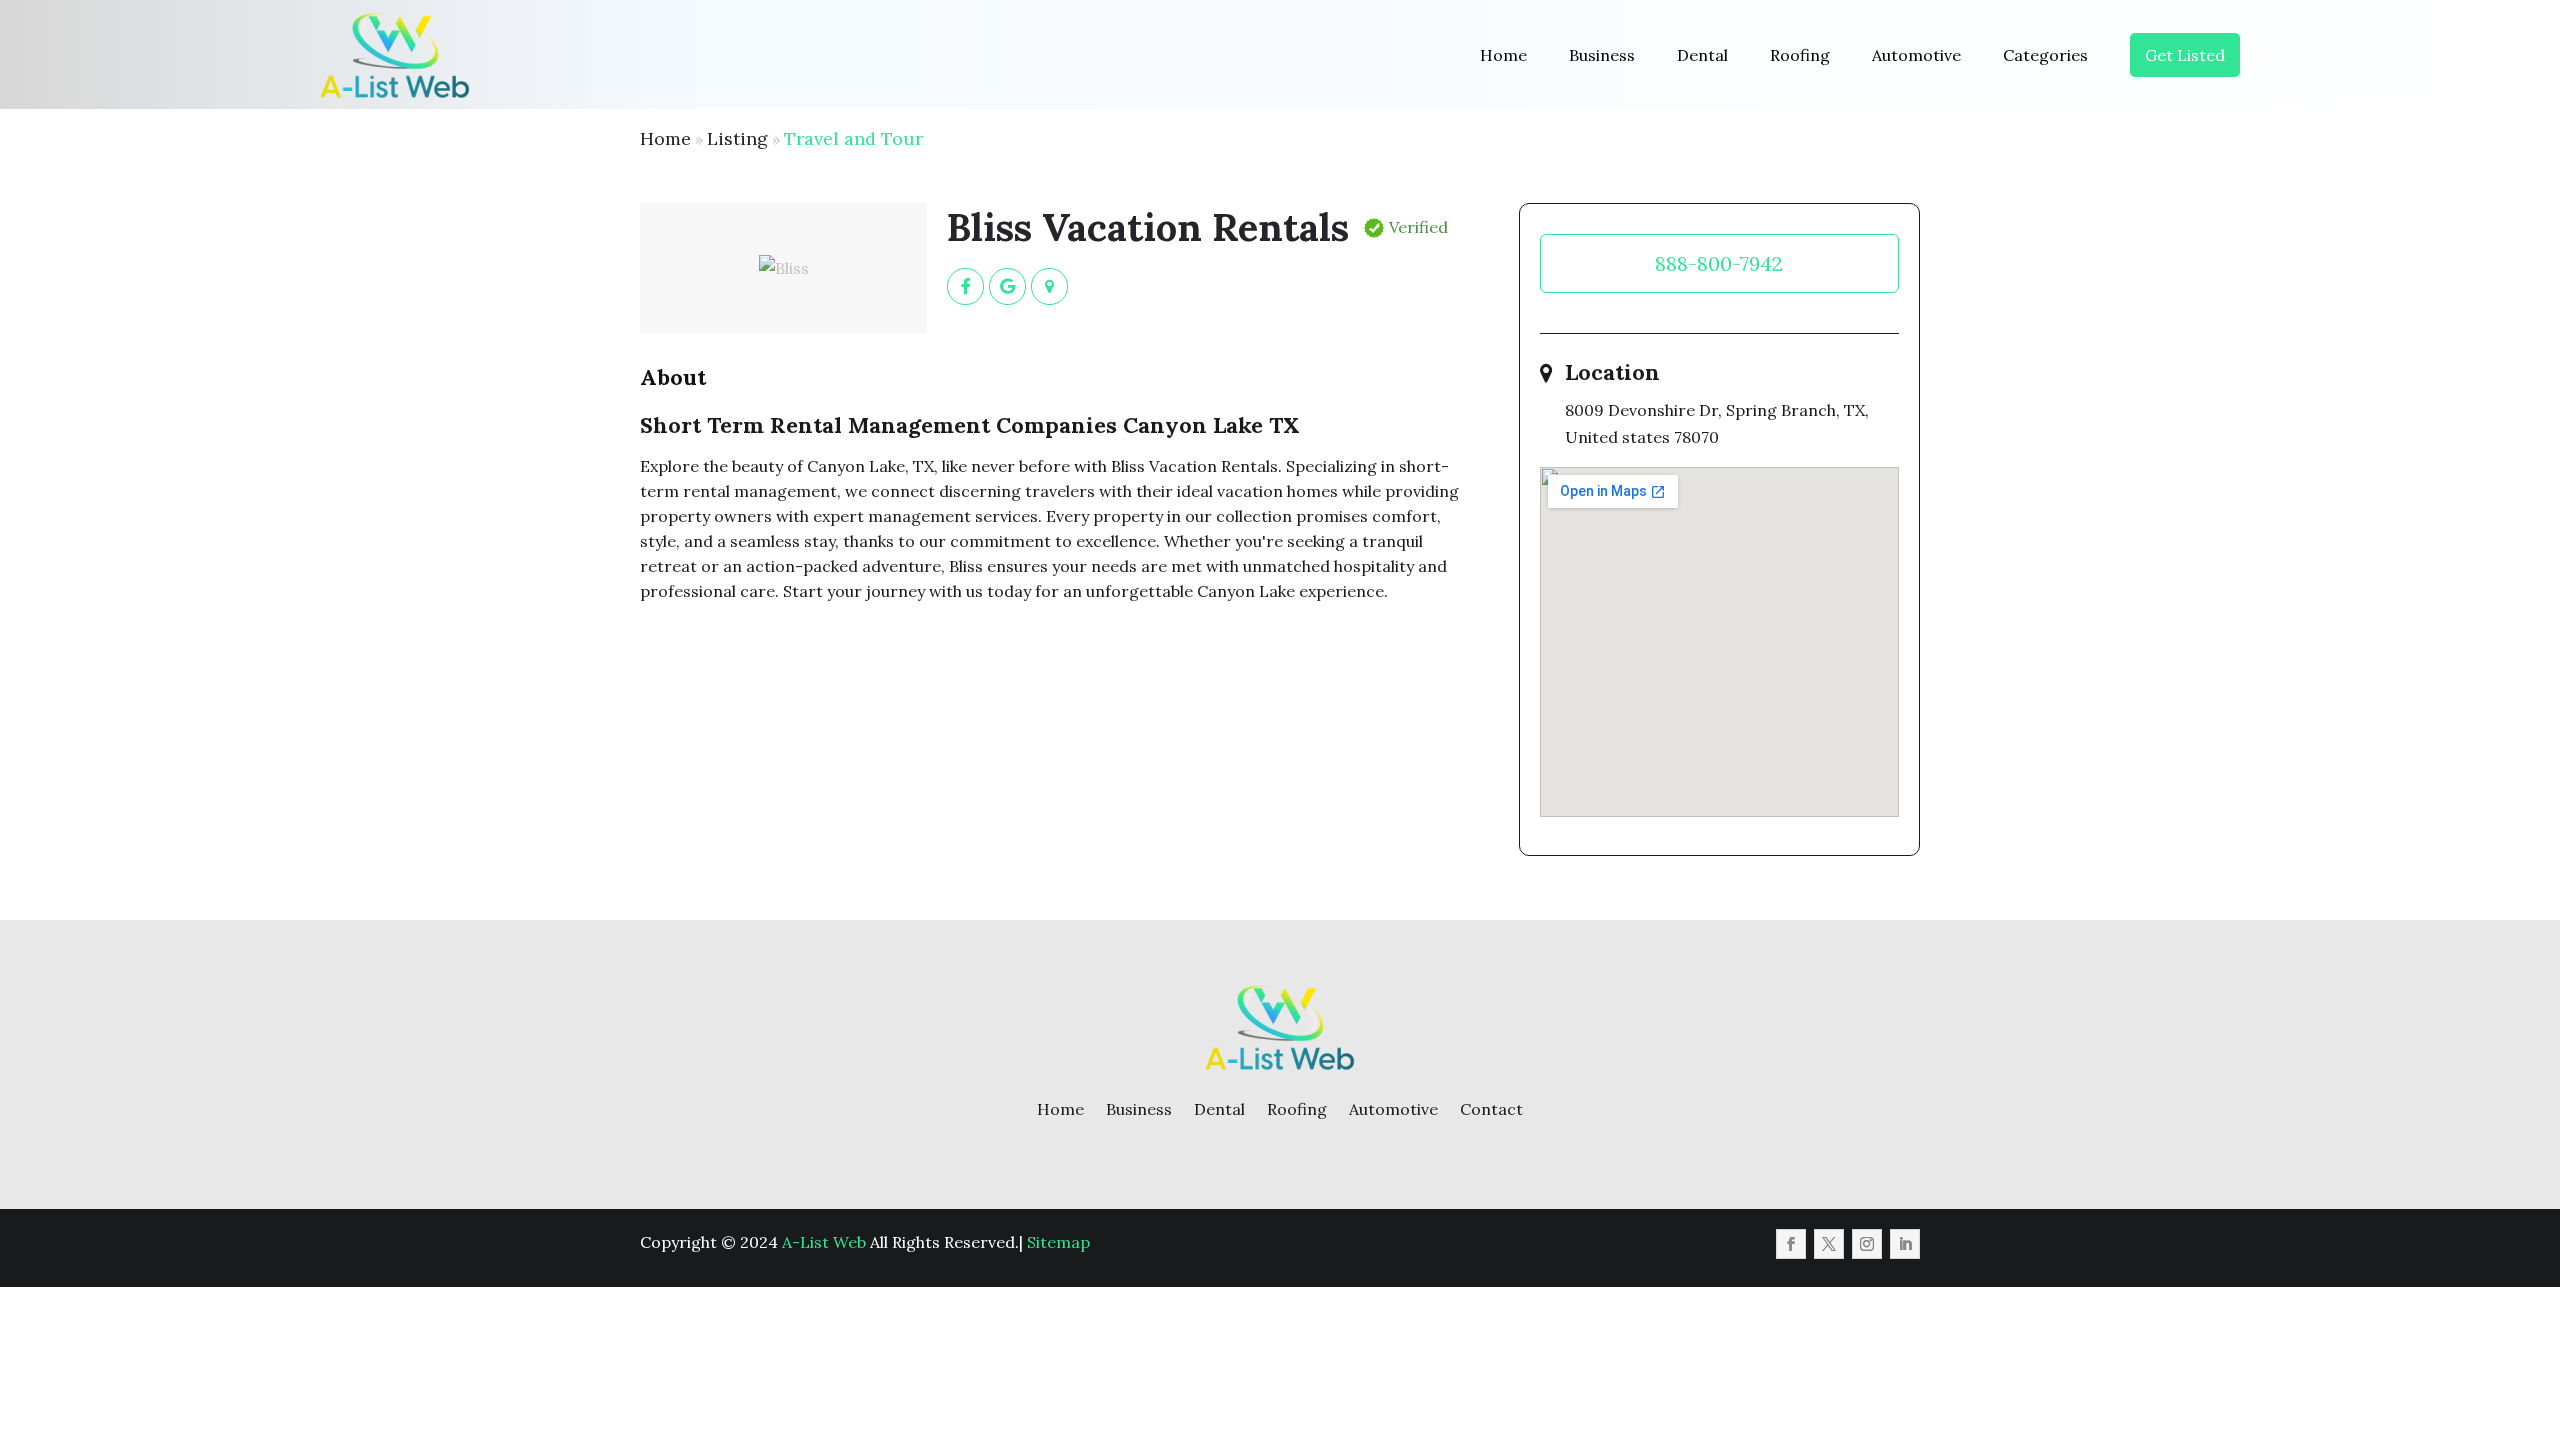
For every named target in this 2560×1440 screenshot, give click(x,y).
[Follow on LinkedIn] (1905, 1244)
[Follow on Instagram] (1867, 1244)
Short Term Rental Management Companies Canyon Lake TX (970, 425)
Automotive (1916, 55)
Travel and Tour (853, 138)
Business (1602, 55)
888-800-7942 (1719, 263)
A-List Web (824, 1242)
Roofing (1800, 55)
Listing (737, 138)
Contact (1491, 1109)
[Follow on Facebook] (1791, 1244)
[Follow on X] (1829, 1244)
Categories (2045, 55)
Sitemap (1058, 1242)
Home (1503, 55)
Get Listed (2185, 55)
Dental (1702, 55)
